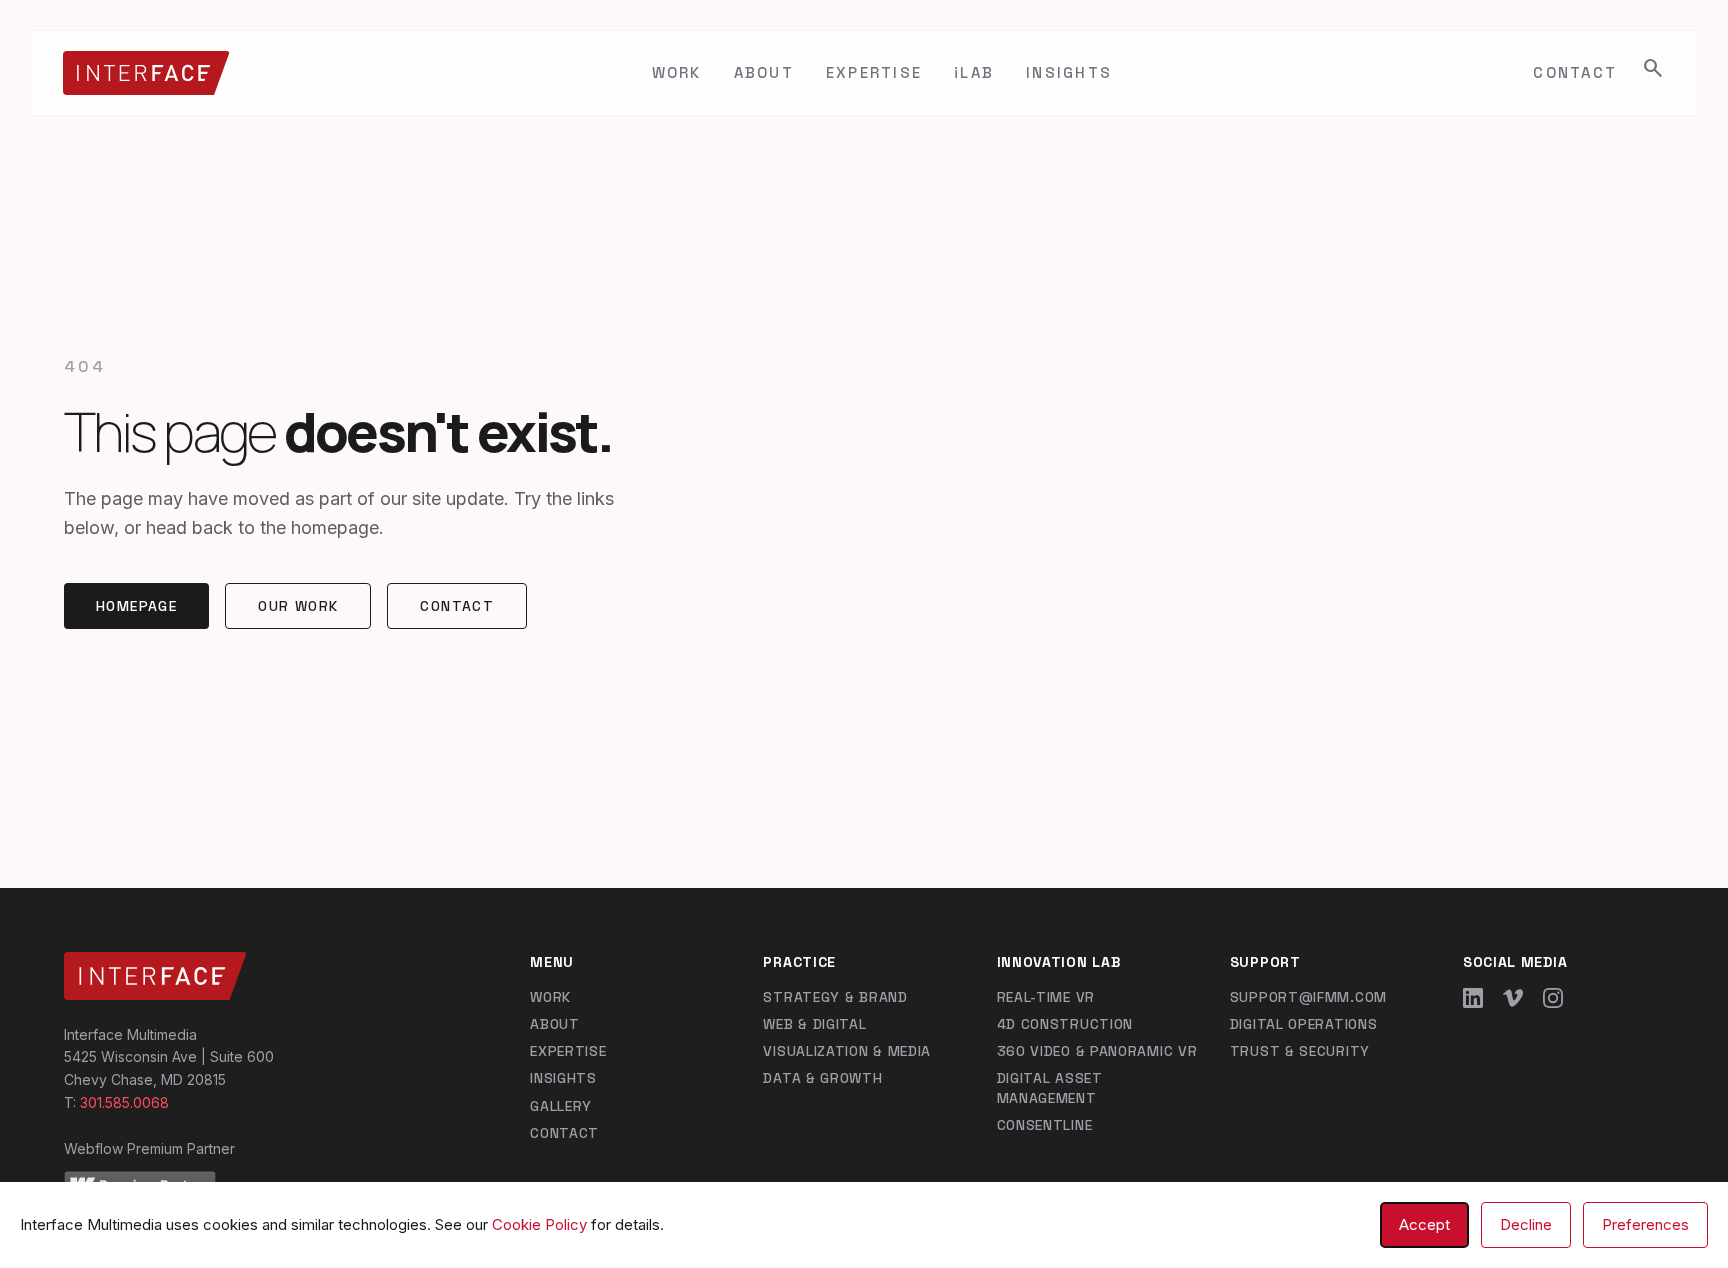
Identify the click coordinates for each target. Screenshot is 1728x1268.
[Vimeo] (1513, 998)
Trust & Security (1300, 1051)
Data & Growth (822, 1078)
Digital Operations (1304, 1024)
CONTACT (1575, 72)
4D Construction (1065, 1024)
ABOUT (764, 72)
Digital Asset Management (1050, 1087)
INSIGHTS (1069, 72)
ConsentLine (1045, 1125)
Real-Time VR (1046, 997)
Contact (457, 606)
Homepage (136, 606)
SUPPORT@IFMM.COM (1308, 997)
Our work (298, 606)
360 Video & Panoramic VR (1097, 1051)
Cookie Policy (539, 1224)
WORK (677, 72)
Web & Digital (814, 1024)
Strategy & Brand (835, 997)
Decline (1526, 1224)
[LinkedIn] (1473, 998)
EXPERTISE (874, 72)
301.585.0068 (124, 1102)
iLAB (974, 72)
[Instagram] (1553, 998)
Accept (1424, 1224)
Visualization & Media (847, 1051)
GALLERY (561, 1106)
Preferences (1645, 1224)
